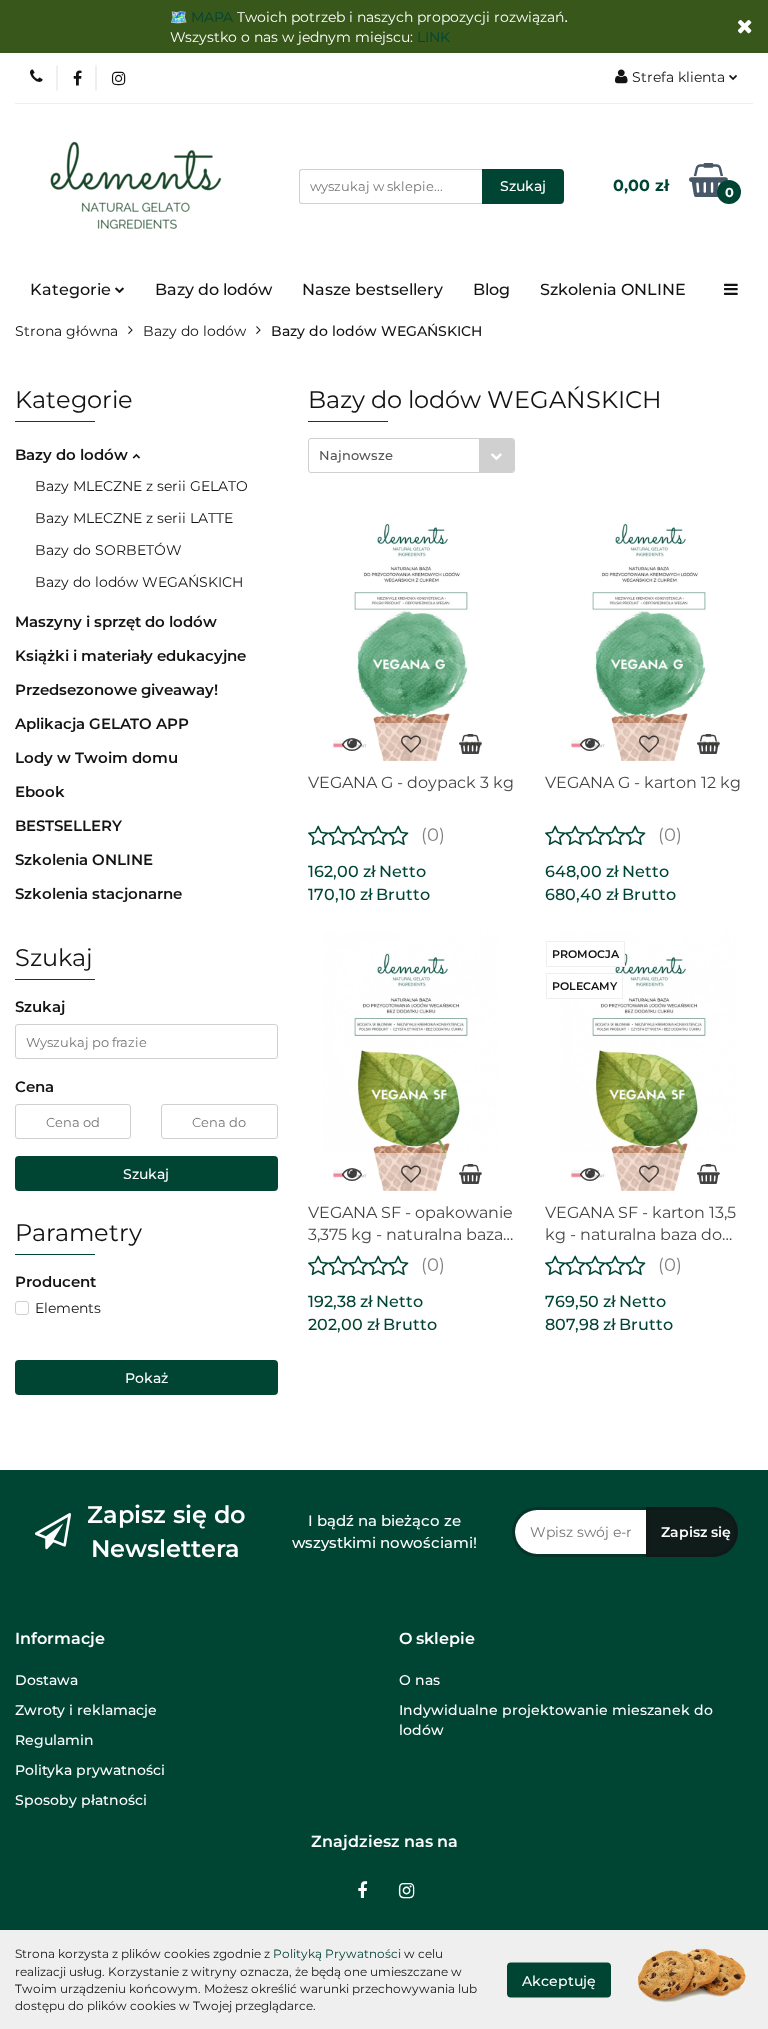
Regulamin (54, 1740)
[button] (60, 1639)
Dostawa (46, 1680)
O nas (419, 1680)
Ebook (40, 791)
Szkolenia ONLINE (613, 289)
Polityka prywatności (90, 1770)
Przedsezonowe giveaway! (116, 689)
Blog (491, 289)
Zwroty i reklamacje (86, 1710)
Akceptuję (559, 1980)
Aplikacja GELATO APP (102, 723)
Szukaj (146, 1174)
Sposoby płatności (81, 1800)
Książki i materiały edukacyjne (130, 655)
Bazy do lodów (213, 289)
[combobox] (411, 455)
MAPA (212, 17)
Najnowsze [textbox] (356, 455)
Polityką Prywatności (337, 1953)
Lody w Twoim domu (96, 757)
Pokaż (146, 1378)
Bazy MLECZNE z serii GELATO (141, 486)
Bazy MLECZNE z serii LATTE (134, 518)
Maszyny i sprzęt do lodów (116, 621)
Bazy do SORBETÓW (108, 550)
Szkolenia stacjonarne (98, 893)
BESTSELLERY (68, 825)
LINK (433, 37)
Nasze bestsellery (372, 289)
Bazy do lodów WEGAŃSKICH (139, 582)
